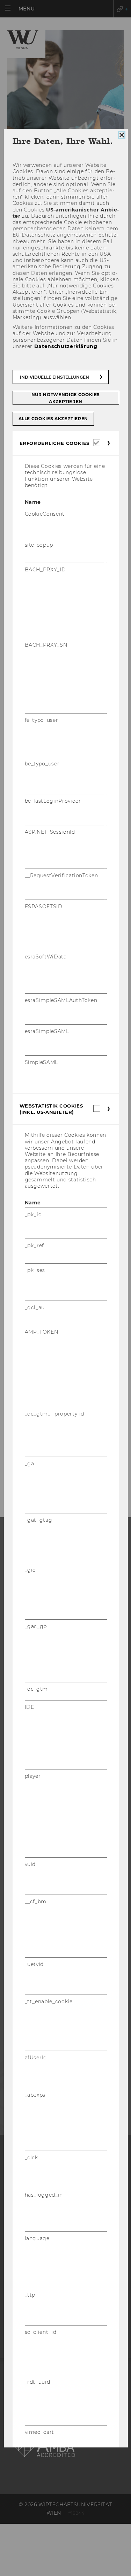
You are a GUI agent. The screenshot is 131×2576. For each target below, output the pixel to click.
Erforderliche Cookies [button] (54, 443)
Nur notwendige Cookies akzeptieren (65, 398)
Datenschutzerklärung (65, 346)
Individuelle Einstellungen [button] (54, 377)
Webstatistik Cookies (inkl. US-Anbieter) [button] (51, 1109)
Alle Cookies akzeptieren (53, 419)
